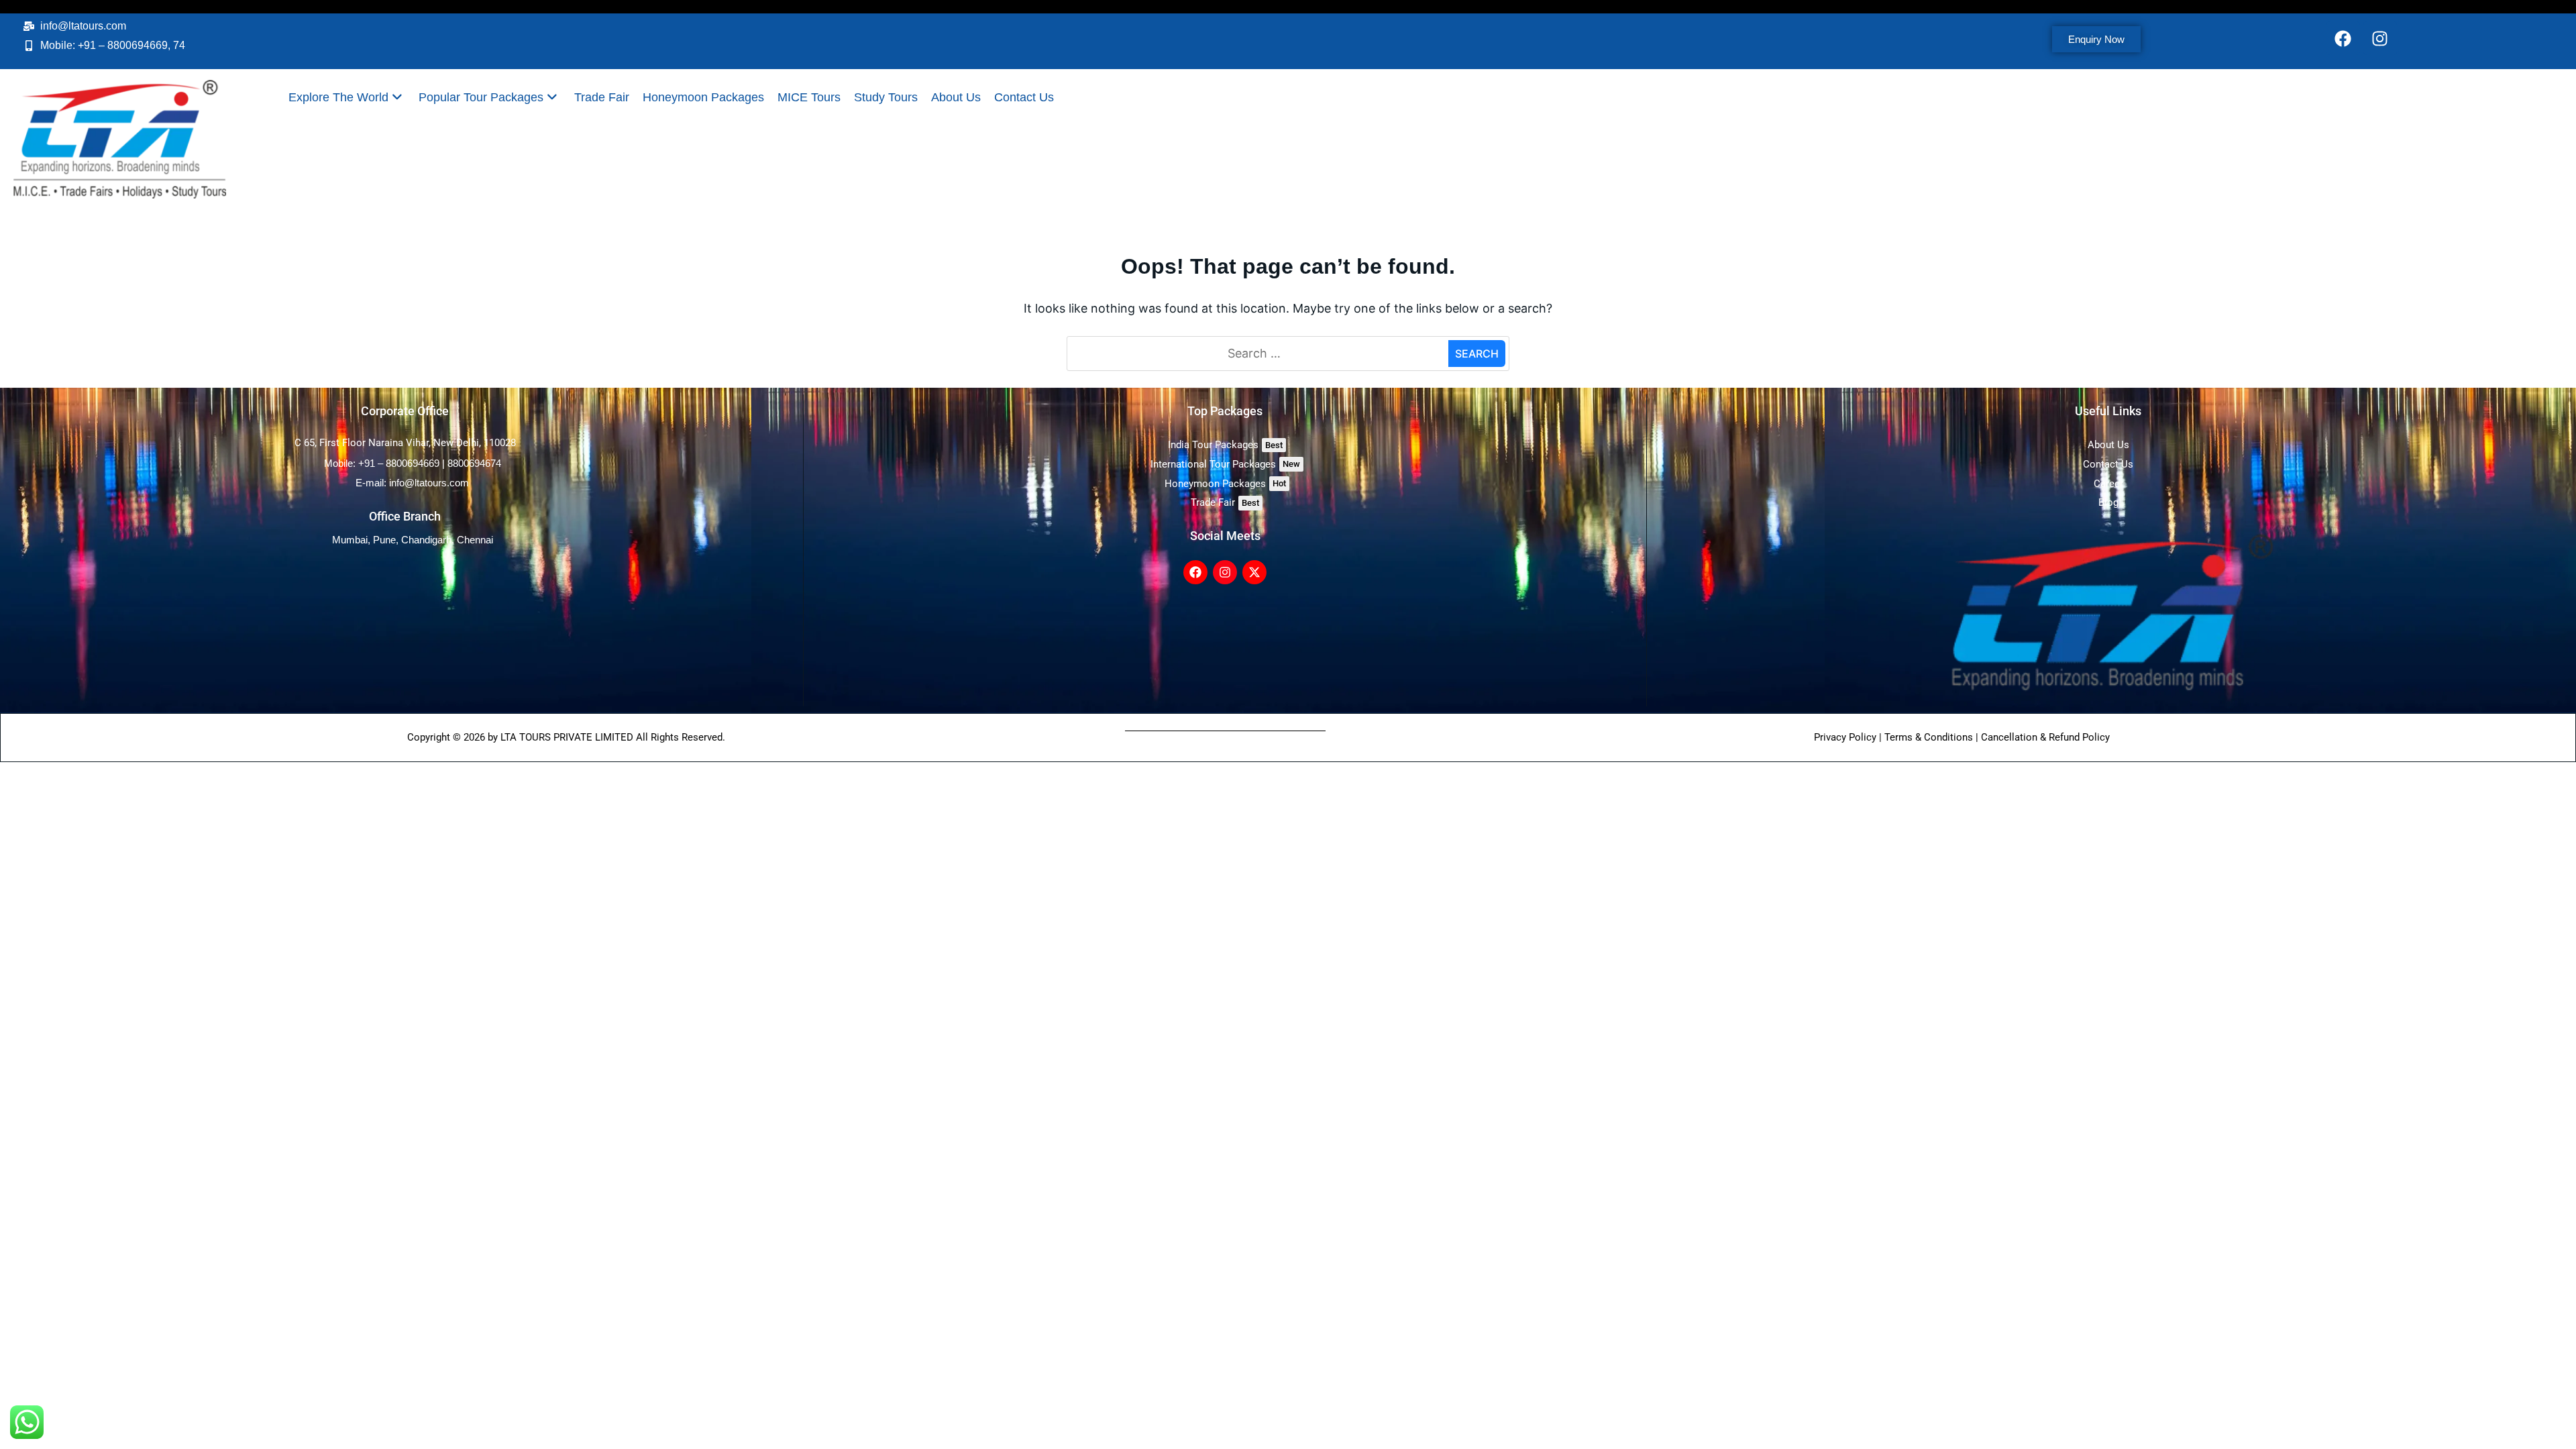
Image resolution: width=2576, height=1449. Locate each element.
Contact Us (1024, 97)
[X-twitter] (1254, 572)
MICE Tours (809, 97)
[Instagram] (2380, 38)
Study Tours (886, 97)
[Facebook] (2343, 38)
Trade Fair (602, 97)
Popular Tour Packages (481, 97)
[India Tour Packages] (1225, 445)
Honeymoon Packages (703, 97)
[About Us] (2108, 445)
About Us (956, 97)
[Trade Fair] (1225, 503)
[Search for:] (1259, 354)
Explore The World (338, 97)
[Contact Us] (2108, 465)
